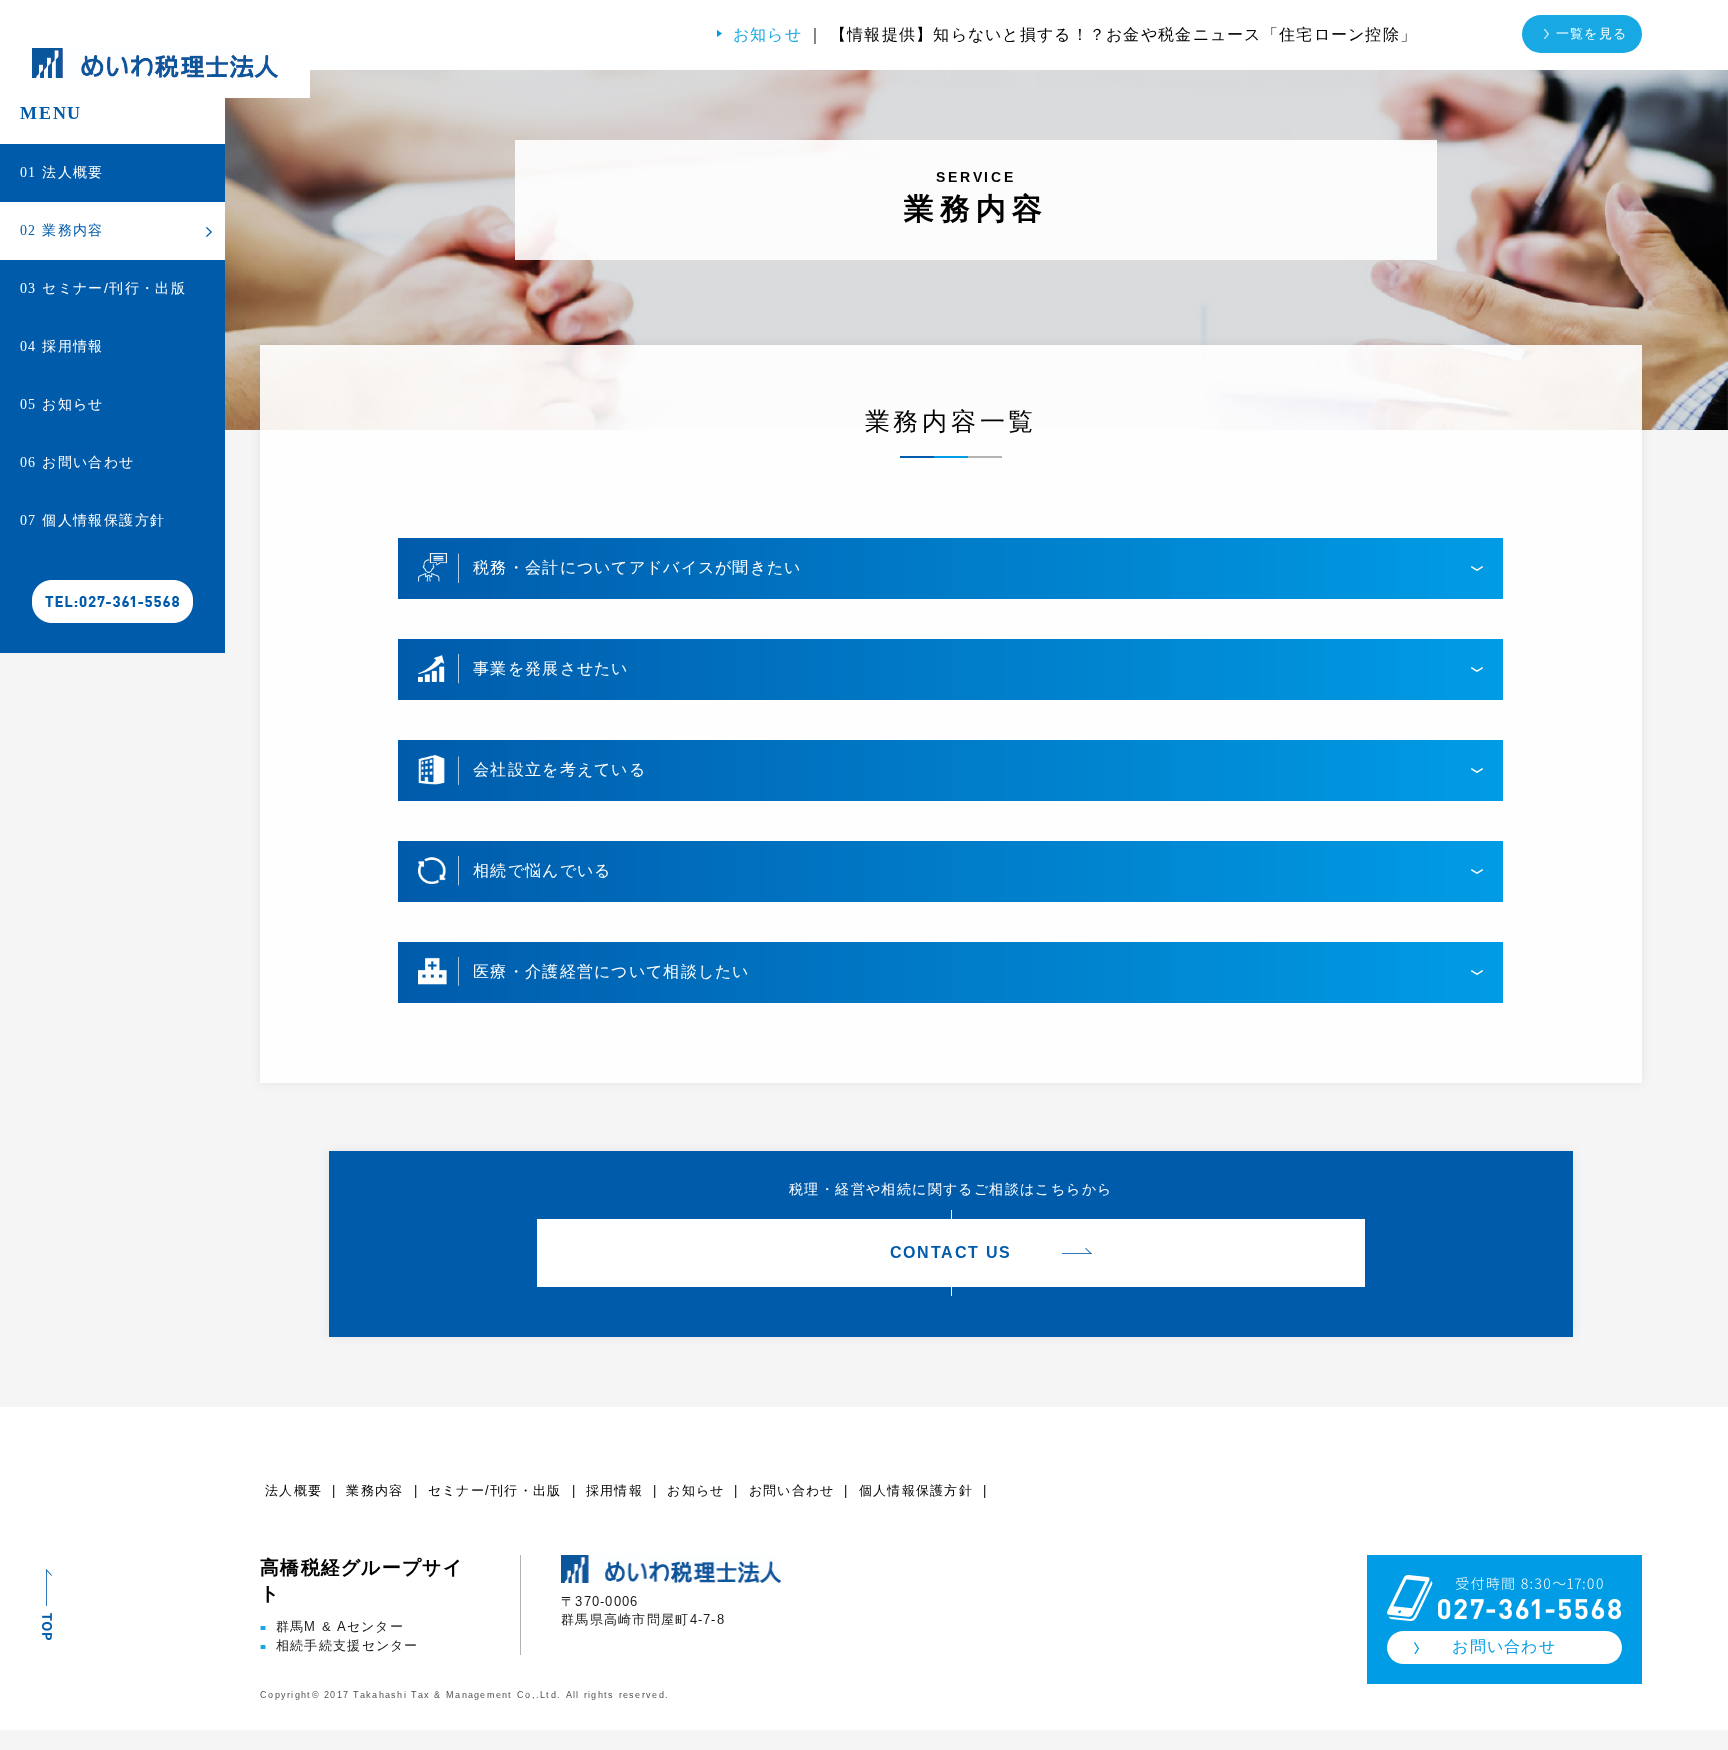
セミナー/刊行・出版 (103, 288)
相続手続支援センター (339, 1645)
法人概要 (62, 172)
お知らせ (62, 404)
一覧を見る (1591, 33)
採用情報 (62, 346)
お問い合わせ (77, 462)
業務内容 (62, 230)
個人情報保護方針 (92, 520)
